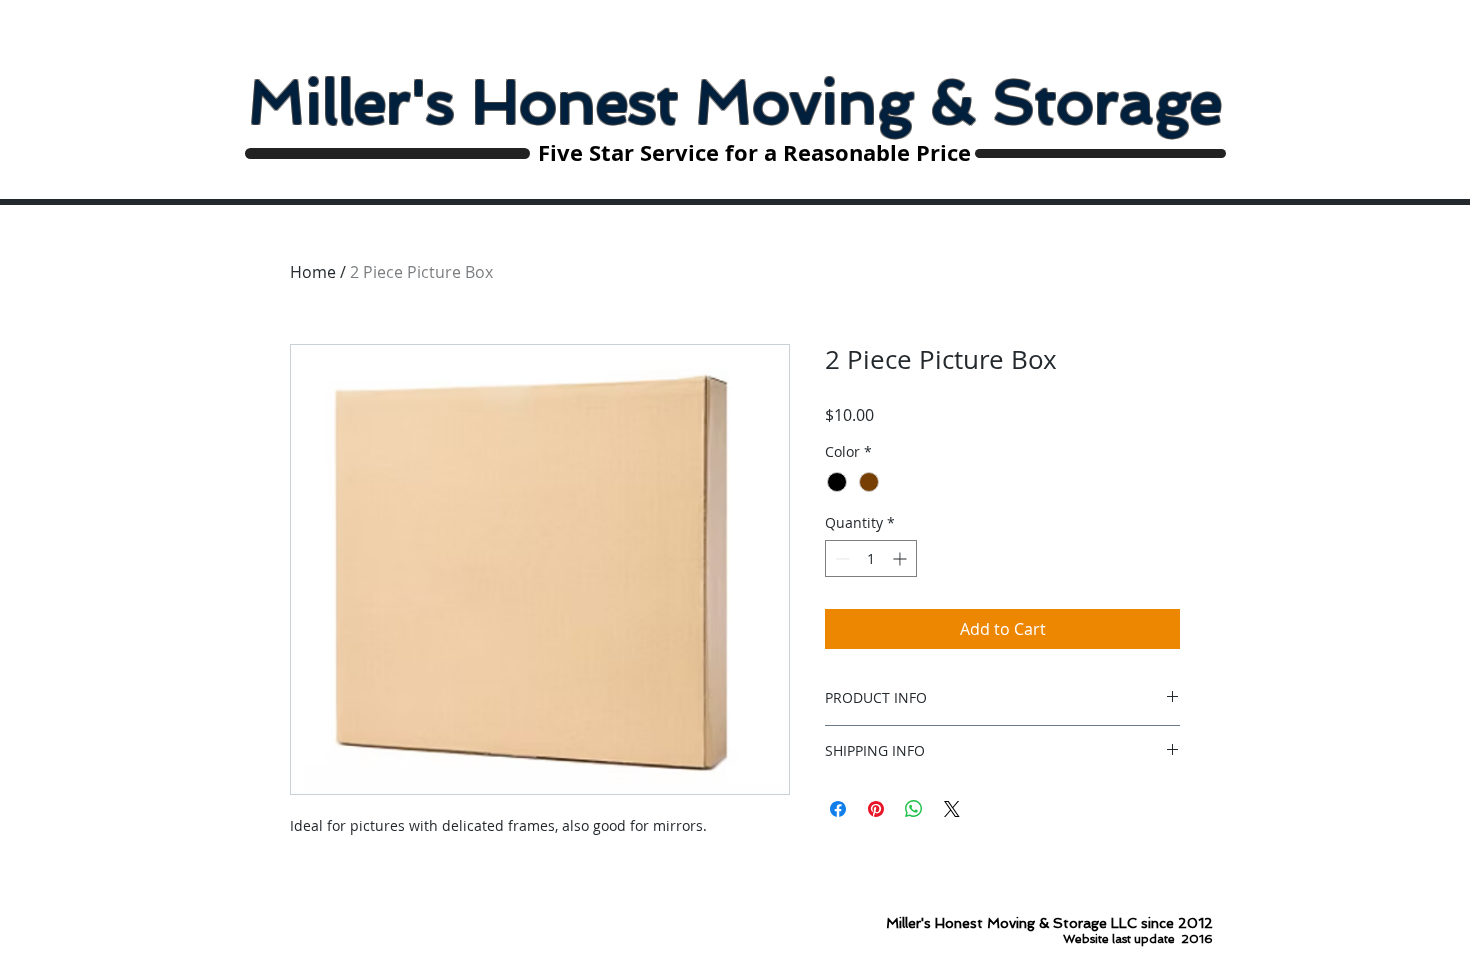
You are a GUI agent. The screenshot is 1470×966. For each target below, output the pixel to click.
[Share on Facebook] (838, 809)
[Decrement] (840, 558)
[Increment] (901, 558)
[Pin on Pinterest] (876, 809)
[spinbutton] (871, 558)
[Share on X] (952, 809)
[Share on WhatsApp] (914, 809)
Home (313, 272)
